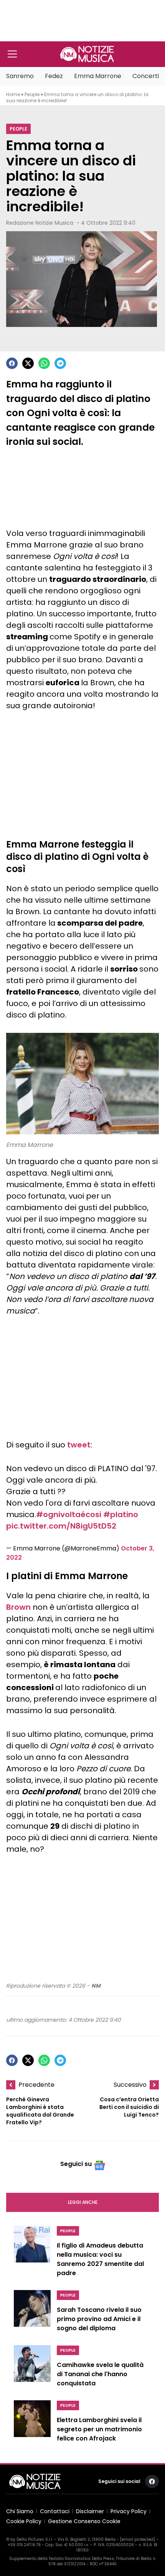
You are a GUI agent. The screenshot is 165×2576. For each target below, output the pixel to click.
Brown (18, 1607)
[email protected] (138, 2539)
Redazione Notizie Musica (40, 223)
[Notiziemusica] (87, 54)
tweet (79, 1445)
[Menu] (12, 54)
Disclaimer (90, 2511)
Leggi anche (83, 2202)
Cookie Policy (24, 2521)
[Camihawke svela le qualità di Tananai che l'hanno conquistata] (32, 2368)
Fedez (54, 76)
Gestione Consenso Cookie (84, 2521)
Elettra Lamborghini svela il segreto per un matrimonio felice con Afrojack (99, 2429)
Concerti (146, 76)
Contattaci (55, 2511)
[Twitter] (28, 363)
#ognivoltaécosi (69, 1514)
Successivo (130, 2085)
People (32, 94)
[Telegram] (60, 363)
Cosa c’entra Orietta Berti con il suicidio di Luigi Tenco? (129, 2107)
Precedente (36, 2085)
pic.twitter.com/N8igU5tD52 (61, 1526)
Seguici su (76, 2164)
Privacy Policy (129, 2511)
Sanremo (20, 76)
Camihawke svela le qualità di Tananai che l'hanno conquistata (100, 2374)
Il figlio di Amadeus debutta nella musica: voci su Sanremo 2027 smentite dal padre (100, 2259)
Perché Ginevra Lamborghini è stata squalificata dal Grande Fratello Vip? (40, 2111)
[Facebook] (12, 363)
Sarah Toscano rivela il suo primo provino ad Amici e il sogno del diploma (99, 2319)
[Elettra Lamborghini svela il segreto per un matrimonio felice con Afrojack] (32, 2423)
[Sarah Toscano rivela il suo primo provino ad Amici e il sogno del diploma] (32, 2313)
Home (13, 94)
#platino (121, 1514)
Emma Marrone (98, 76)
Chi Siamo (20, 2511)
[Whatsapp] (44, 363)
